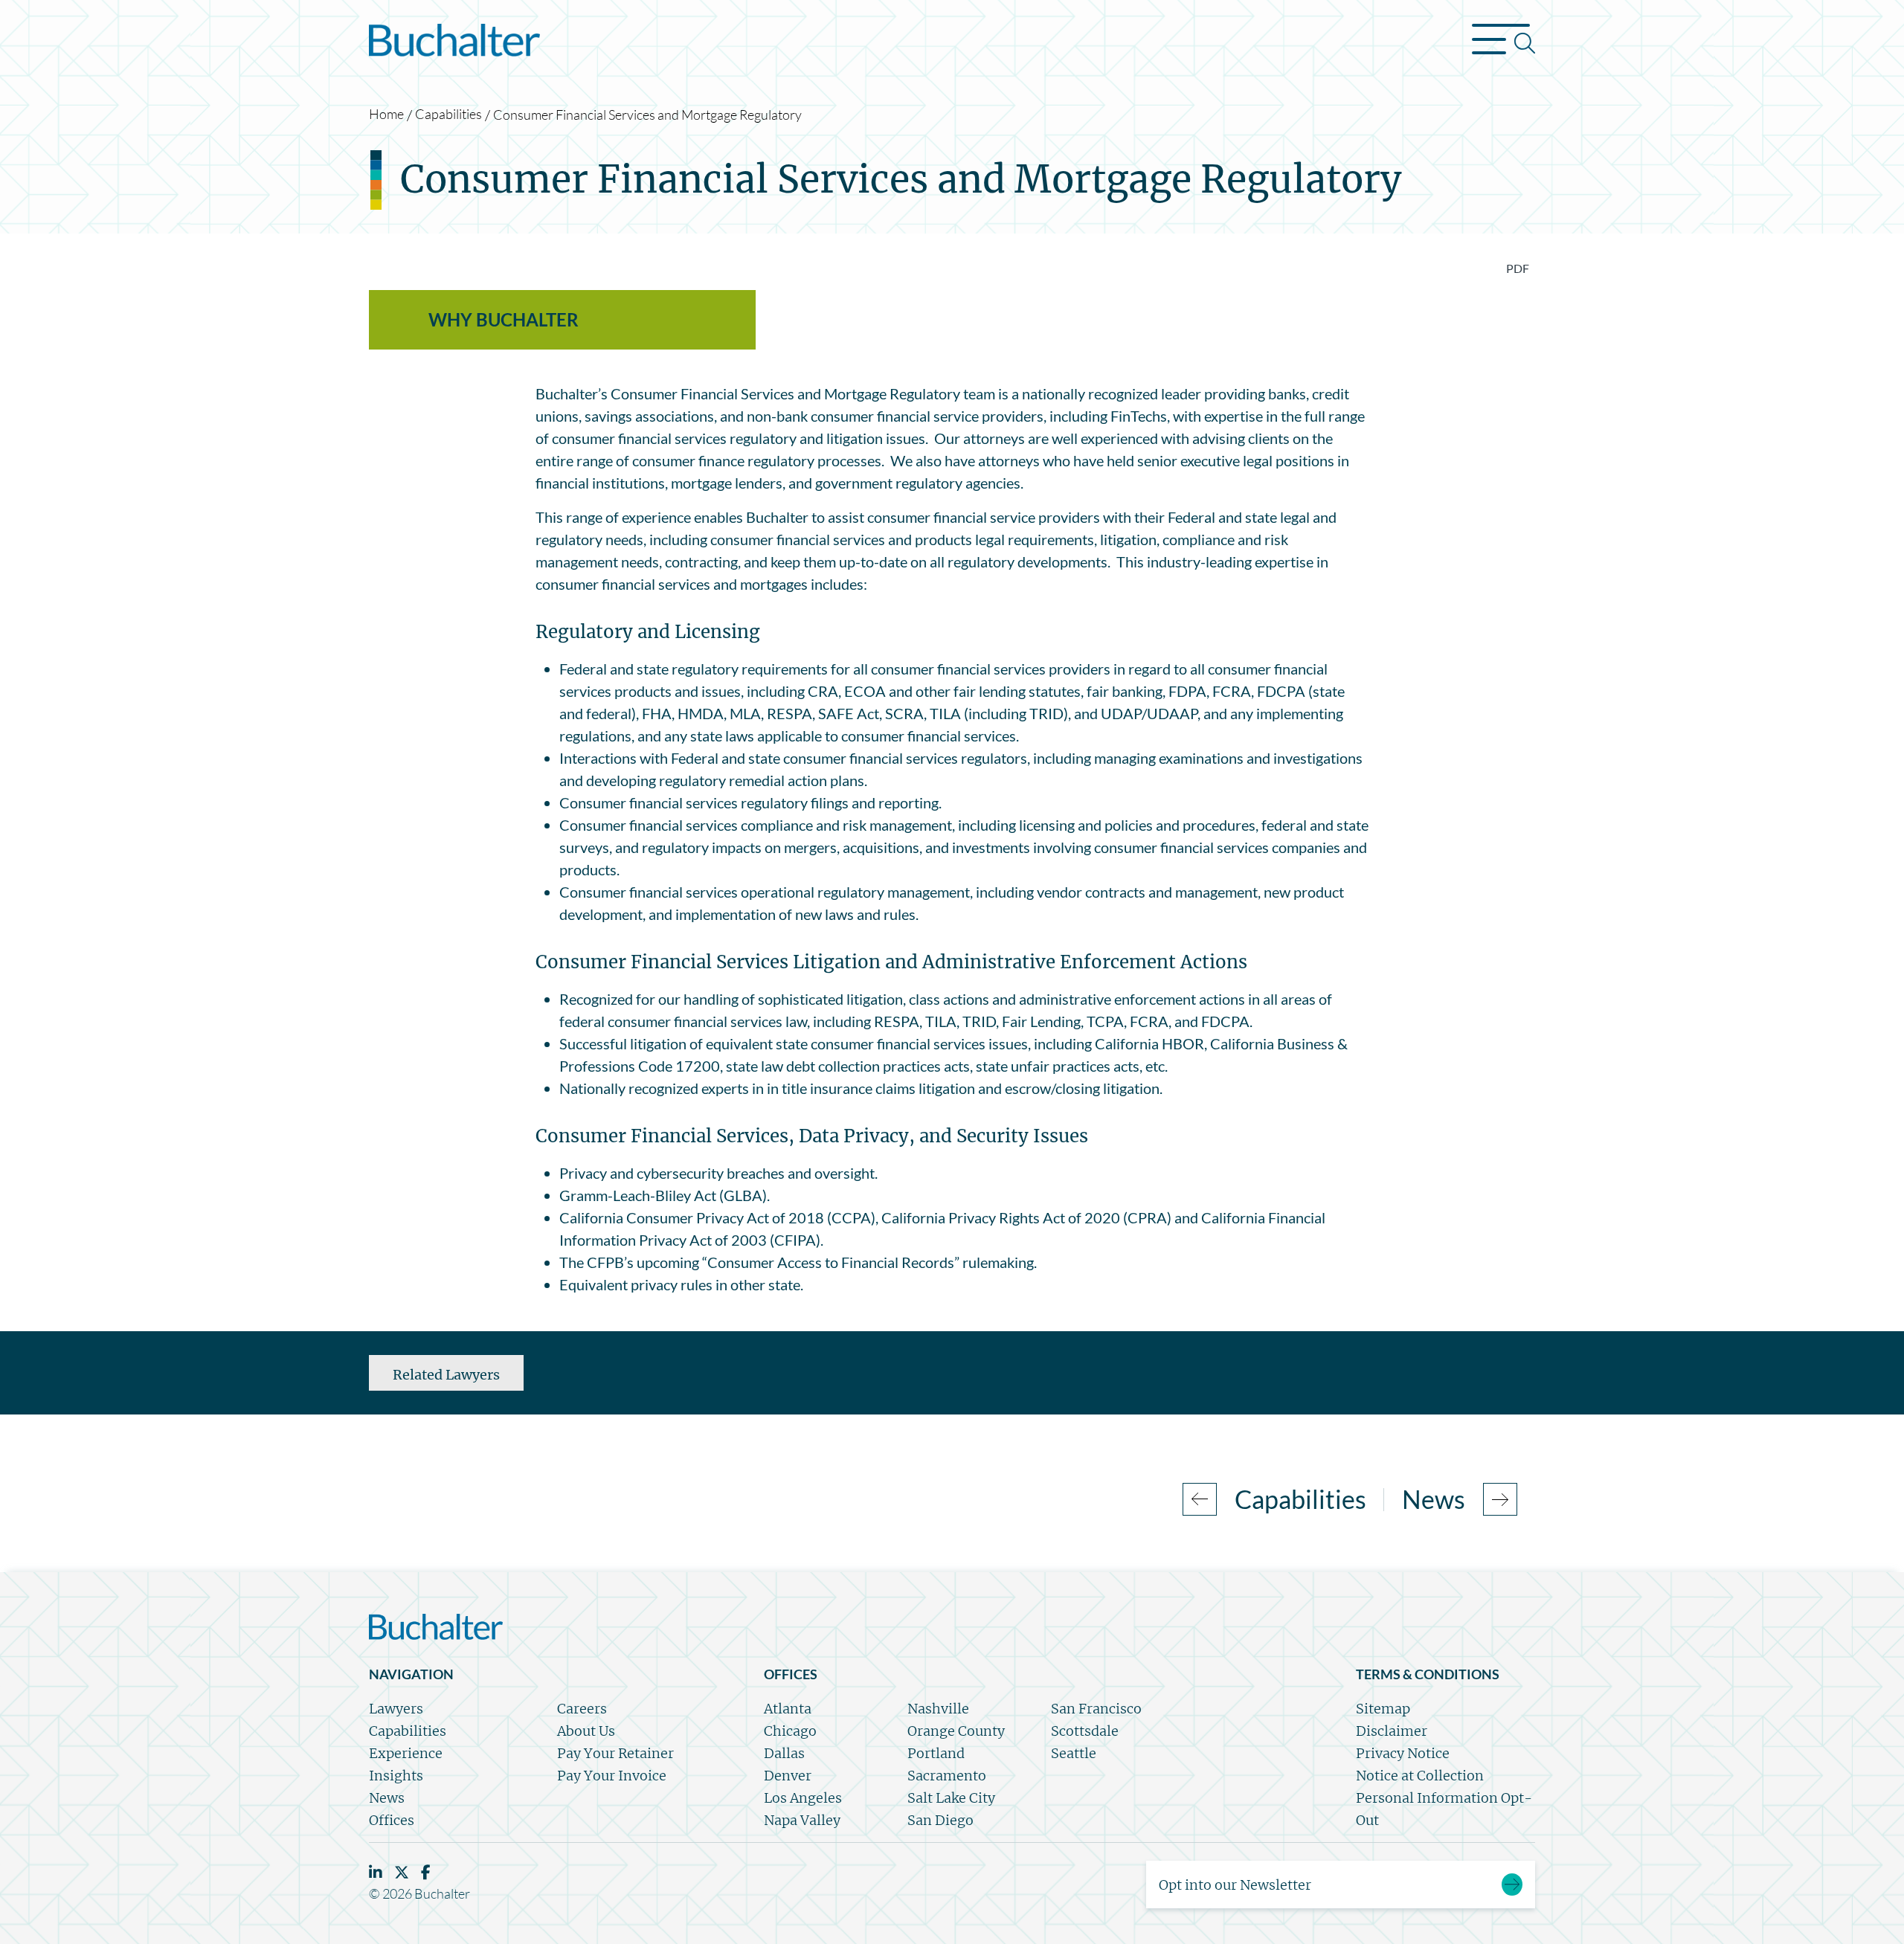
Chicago (790, 1731)
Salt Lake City (951, 1798)
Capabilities (448, 114)
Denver (788, 1776)
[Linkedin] (376, 1872)
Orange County (956, 1731)
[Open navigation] (1503, 43)
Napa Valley (802, 1820)
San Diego (940, 1820)
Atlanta (788, 1709)
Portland (936, 1753)
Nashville (938, 1709)
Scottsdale (1085, 1731)
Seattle (1074, 1753)
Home (386, 114)
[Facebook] (426, 1872)
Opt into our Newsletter (1235, 1885)
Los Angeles (803, 1798)
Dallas (784, 1753)
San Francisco (1096, 1709)
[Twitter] (402, 1872)
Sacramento (947, 1776)
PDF (1518, 268)
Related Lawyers (446, 1375)
